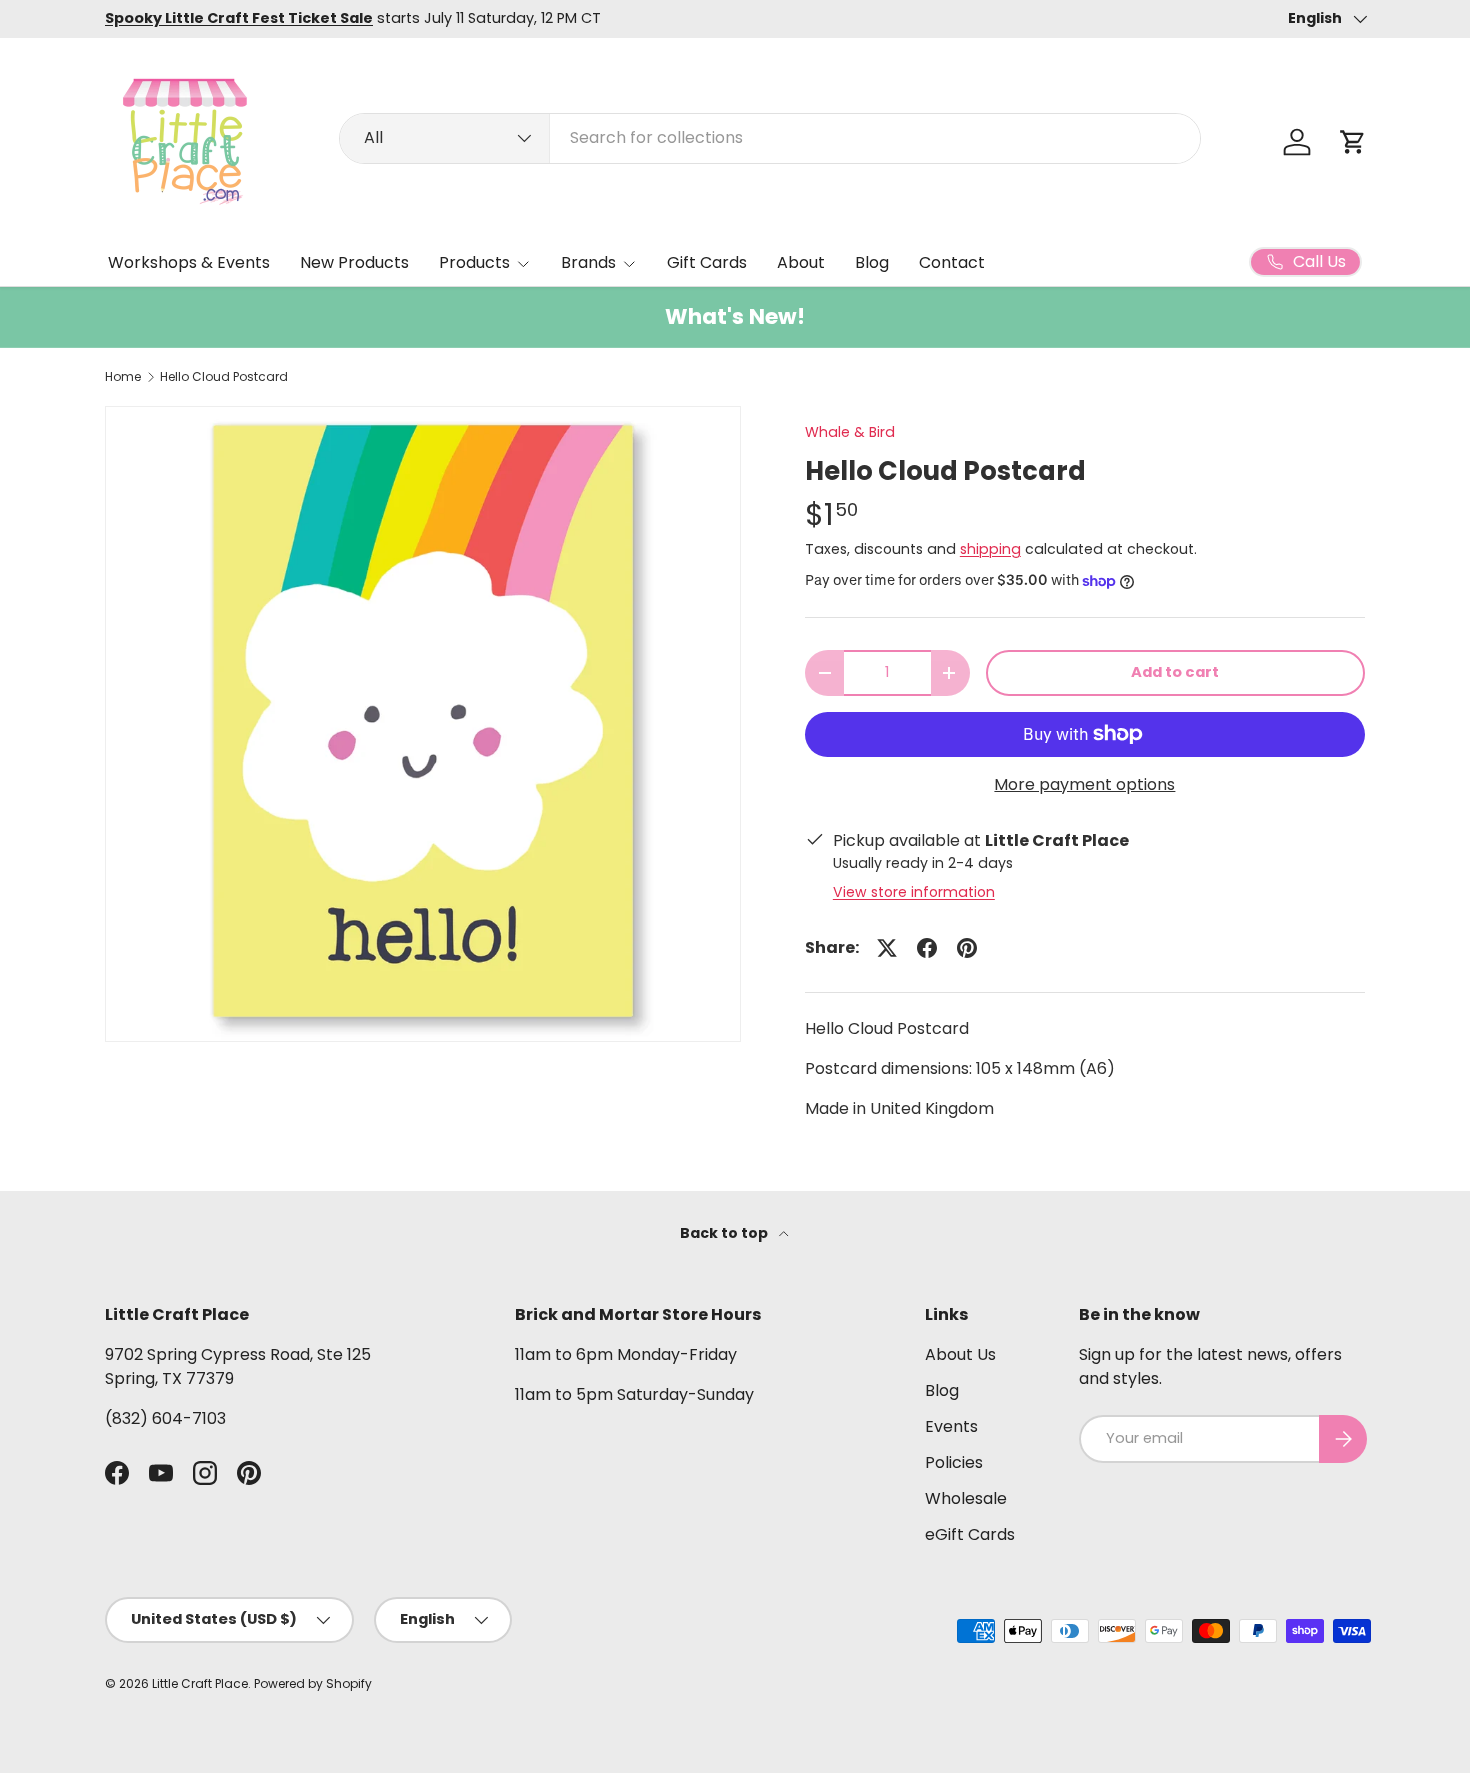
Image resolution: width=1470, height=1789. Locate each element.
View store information (914, 892)
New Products (354, 262)
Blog (872, 262)
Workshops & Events (189, 262)
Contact (952, 262)
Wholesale (966, 1498)
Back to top (725, 1233)
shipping (990, 549)
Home (123, 377)
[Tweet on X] (887, 948)
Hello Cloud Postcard (224, 377)
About (801, 262)
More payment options (1084, 784)
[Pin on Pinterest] (967, 948)
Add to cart (1175, 672)
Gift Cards (707, 262)
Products (474, 262)
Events (951, 1426)
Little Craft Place (200, 1683)
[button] (1353, 142)
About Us (960, 1354)
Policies (954, 1462)
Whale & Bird (850, 432)
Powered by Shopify (313, 1683)
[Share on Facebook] (927, 948)
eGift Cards (970, 1534)
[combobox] (770, 137)
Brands (588, 262)
